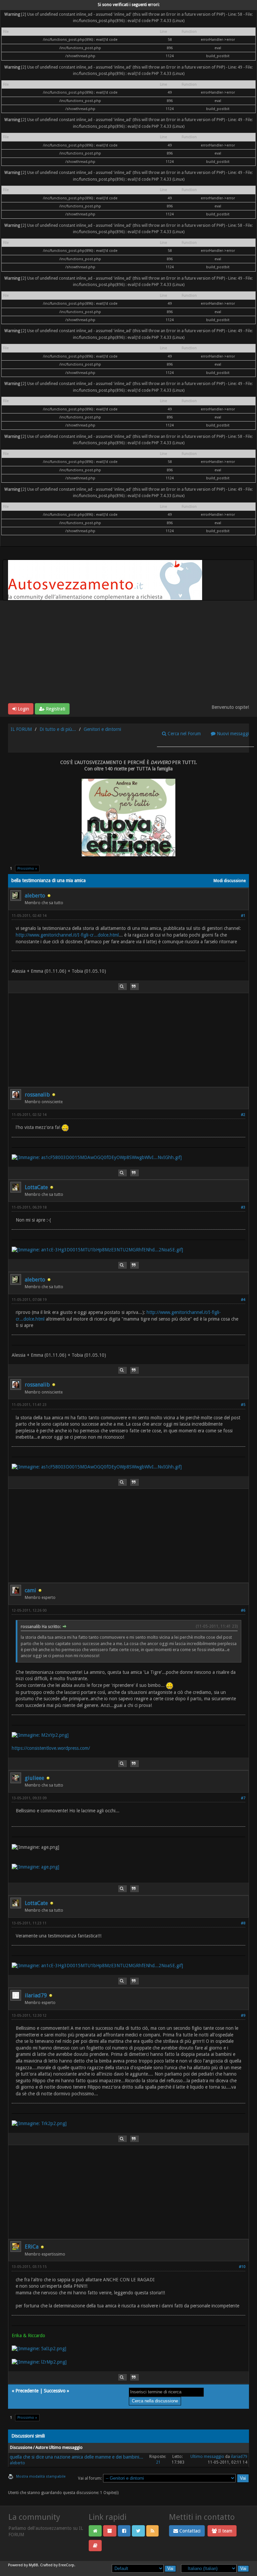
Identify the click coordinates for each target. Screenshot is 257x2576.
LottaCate (36, 1187)
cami (30, 1590)
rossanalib (37, 1095)
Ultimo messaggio (207, 2457)
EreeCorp (66, 2565)
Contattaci (189, 2531)
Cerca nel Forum (184, 734)
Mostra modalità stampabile (41, 2476)
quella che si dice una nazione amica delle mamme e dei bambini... (76, 2457)
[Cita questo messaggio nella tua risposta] (135, 987)
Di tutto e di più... (58, 729)
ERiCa (32, 2247)
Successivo (55, 2391)
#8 (243, 1923)
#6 (243, 1610)
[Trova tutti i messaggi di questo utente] (122, 987)
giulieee (34, 1778)
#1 (243, 916)
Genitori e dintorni (102, 729)
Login (23, 709)
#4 (243, 1300)
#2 (243, 1115)
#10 (242, 2267)
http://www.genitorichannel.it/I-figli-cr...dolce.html (67, 935)
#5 (243, 1405)
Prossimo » (27, 869)
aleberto (35, 896)
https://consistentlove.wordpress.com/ (51, 1748)
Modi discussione (230, 881)
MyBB (33, 2565)
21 (158, 2462)
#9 (243, 2016)
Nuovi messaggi (232, 734)
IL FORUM (21, 729)
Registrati (55, 709)
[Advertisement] (128, 653)
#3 (243, 1207)
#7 (243, 1798)
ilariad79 (36, 1995)
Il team (225, 2531)
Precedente (27, 2391)
